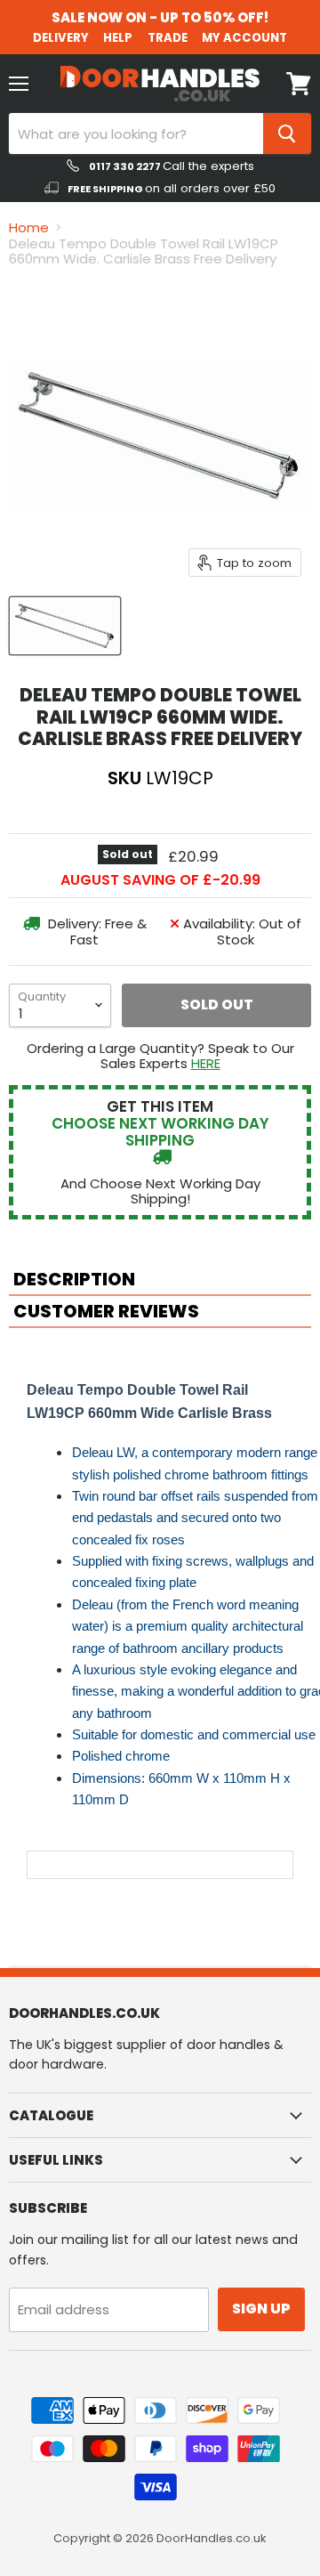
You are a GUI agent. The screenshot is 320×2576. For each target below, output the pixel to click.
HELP (118, 38)
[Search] (287, 134)
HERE (206, 1063)
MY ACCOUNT (244, 38)
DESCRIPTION (74, 1279)
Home (29, 227)
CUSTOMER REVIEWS (106, 1311)
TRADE (168, 38)
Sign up (261, 2309)
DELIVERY (61, 38)
